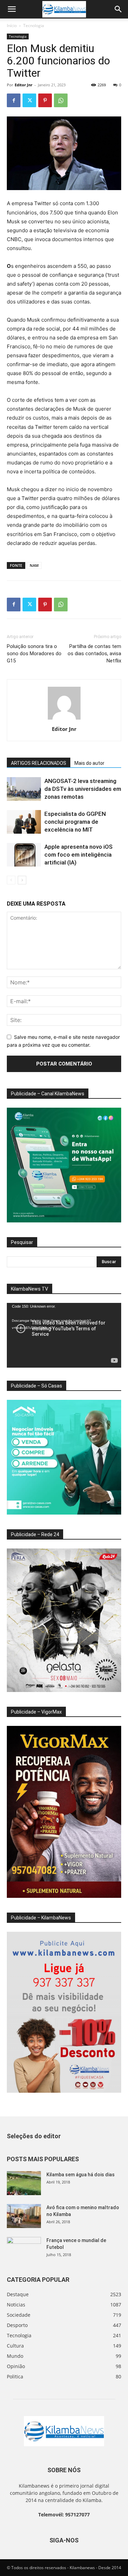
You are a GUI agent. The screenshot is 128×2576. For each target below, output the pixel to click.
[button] (12, 9)
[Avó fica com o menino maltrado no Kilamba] (24, 2216)
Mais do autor (89, 763)
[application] (64, 1335)
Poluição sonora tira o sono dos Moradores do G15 (34, 654)
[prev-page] (11, 880)
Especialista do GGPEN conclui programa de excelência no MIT (75, 822)
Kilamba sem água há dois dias (81, 2175)
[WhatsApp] (61, 100)
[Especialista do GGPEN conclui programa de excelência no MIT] (24, 822)
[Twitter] (29, 100)
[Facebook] (14, 100)
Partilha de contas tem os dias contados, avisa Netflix (94, 654)
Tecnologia (34, 26)
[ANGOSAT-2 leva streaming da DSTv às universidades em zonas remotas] (24, 789)
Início (12, 26)
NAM (34, 565)
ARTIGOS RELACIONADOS (39, 763)
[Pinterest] (45, 100)
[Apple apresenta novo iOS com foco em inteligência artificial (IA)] (24, 855)
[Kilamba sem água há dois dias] (24, 2183)
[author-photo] (64, 719)
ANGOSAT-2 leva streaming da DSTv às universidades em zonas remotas (83, 789)
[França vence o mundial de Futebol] (24, 2249)
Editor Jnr (24, 85)
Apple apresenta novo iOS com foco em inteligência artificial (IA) (79, 855)
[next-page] (22, 880)
